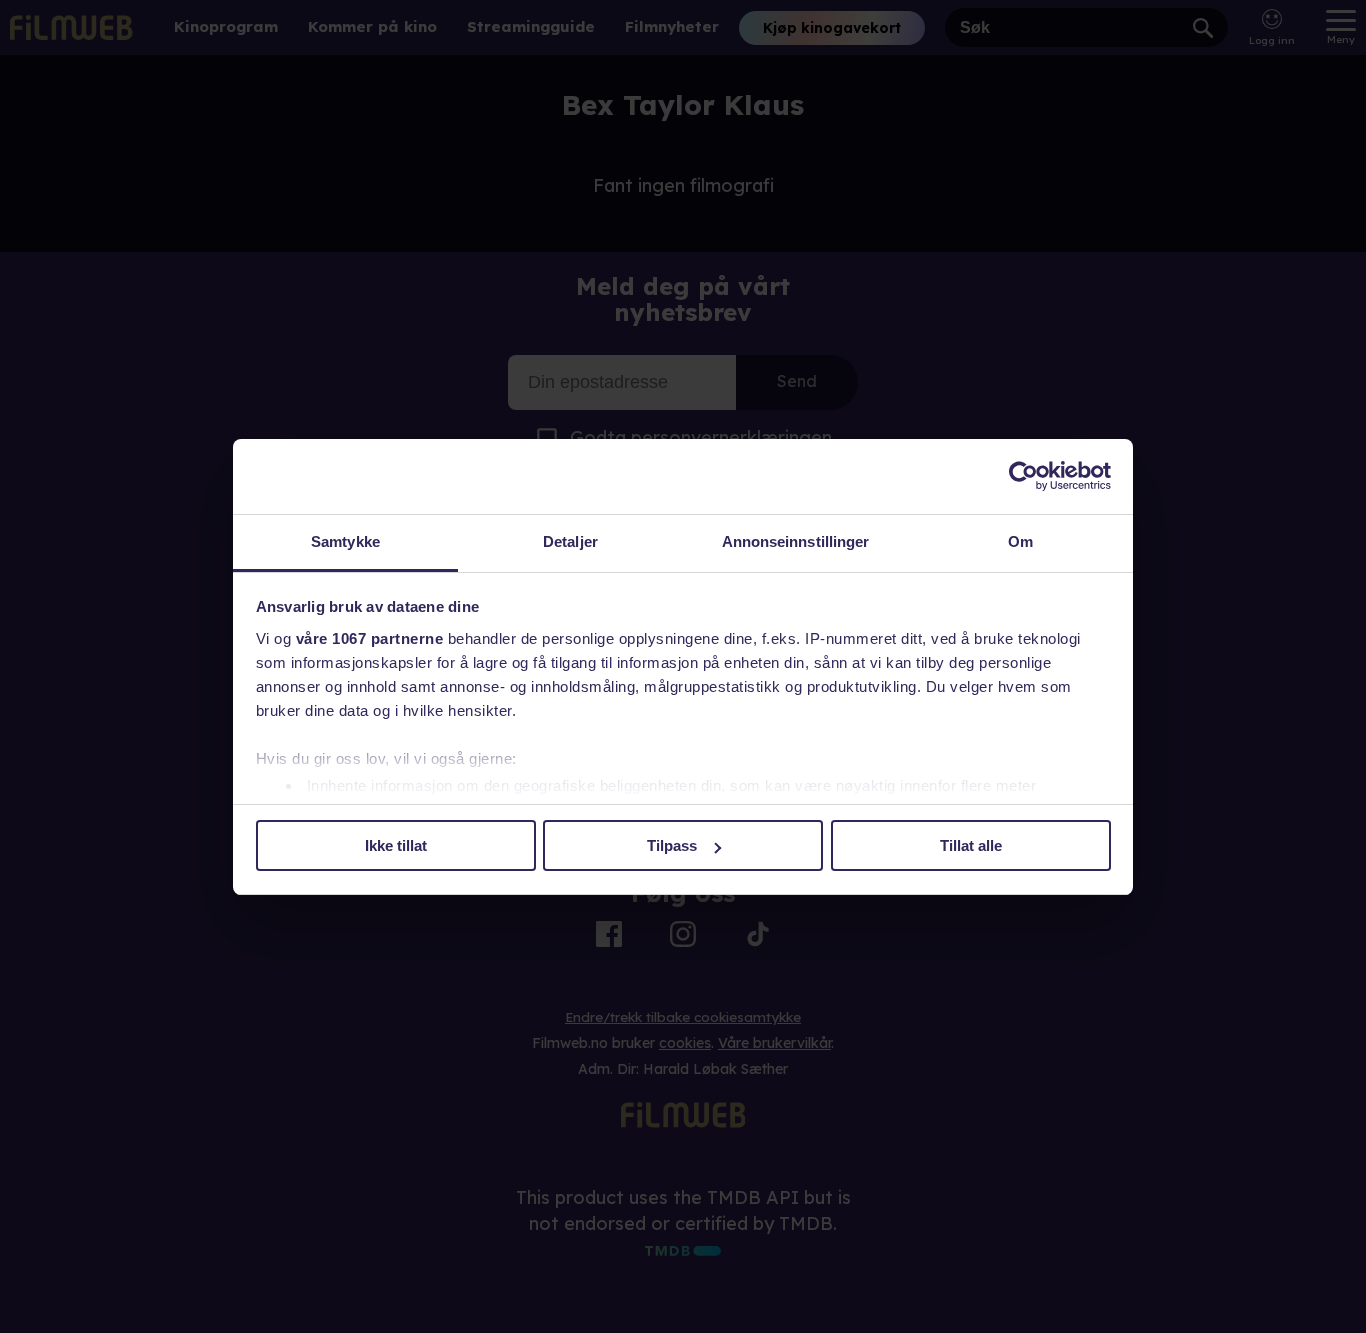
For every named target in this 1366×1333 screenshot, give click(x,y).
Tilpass (672, 845)
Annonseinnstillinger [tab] (796, 541)
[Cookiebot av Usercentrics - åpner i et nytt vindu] (1023, 476)
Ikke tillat (396, 845)
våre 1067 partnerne (370, 638)
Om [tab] (1020, 541)
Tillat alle (971, 845)
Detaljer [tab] (570, 541)
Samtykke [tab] (345, 541)
